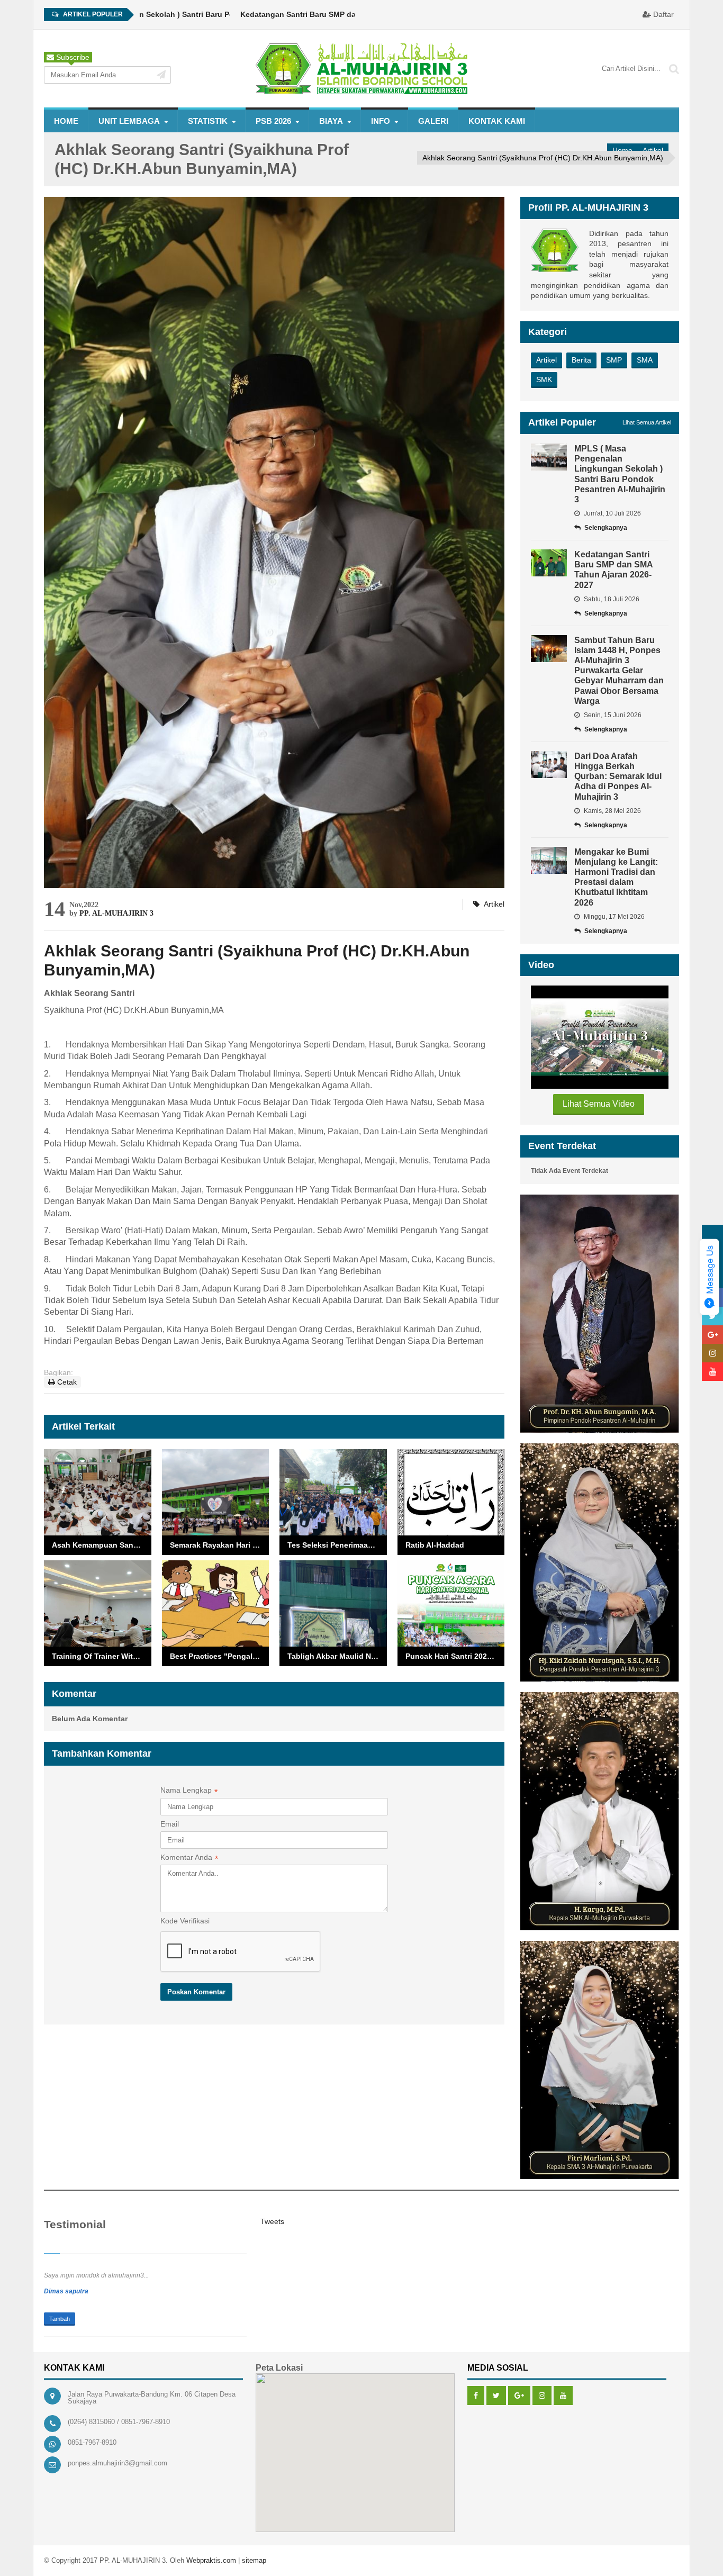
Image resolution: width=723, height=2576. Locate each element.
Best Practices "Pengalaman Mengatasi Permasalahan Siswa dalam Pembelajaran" (220, 1656)
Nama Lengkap (189, 1791)
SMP (614, 360)
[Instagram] (542, 2396)
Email (170, 1824)
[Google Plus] (519, 2396)
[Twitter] (496, 2396)
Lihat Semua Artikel (647, 422)
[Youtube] (563, 2396)
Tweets (272, 2221)
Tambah (60, 2319)
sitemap (254, 2560)
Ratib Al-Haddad (435, 1545)
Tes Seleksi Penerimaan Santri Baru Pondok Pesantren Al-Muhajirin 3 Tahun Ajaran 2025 (337, 1545)
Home (66, 121)
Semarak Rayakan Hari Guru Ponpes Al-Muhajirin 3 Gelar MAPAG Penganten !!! (220, 1545)
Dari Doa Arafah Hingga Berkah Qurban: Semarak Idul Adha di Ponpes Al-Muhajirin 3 (618, 776)
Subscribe (72, 57)
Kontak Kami (497, 121)
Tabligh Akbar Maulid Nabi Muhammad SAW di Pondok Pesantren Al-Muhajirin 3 (337, 1656)
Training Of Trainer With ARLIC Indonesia (102, 1656)
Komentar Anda (189, 1858)
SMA (645, 360)
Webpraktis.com (211, 2560)
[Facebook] (476, 2396)
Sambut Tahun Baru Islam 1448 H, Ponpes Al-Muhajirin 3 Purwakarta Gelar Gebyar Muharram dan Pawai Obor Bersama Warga (619, 671)
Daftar (662, 14)
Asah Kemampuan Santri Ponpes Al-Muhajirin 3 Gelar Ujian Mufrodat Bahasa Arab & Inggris (102, 1545)
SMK (544, 379)
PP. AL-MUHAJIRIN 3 (116, 913)
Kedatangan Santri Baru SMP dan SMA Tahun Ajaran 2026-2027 (302, 14)
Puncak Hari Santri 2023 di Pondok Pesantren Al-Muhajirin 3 (455, 1656)
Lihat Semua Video (599, 1104)
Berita (581, 360)
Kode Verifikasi (185, 1921)
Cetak (66, 1382)
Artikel (653, 150)
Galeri (433, 121)
